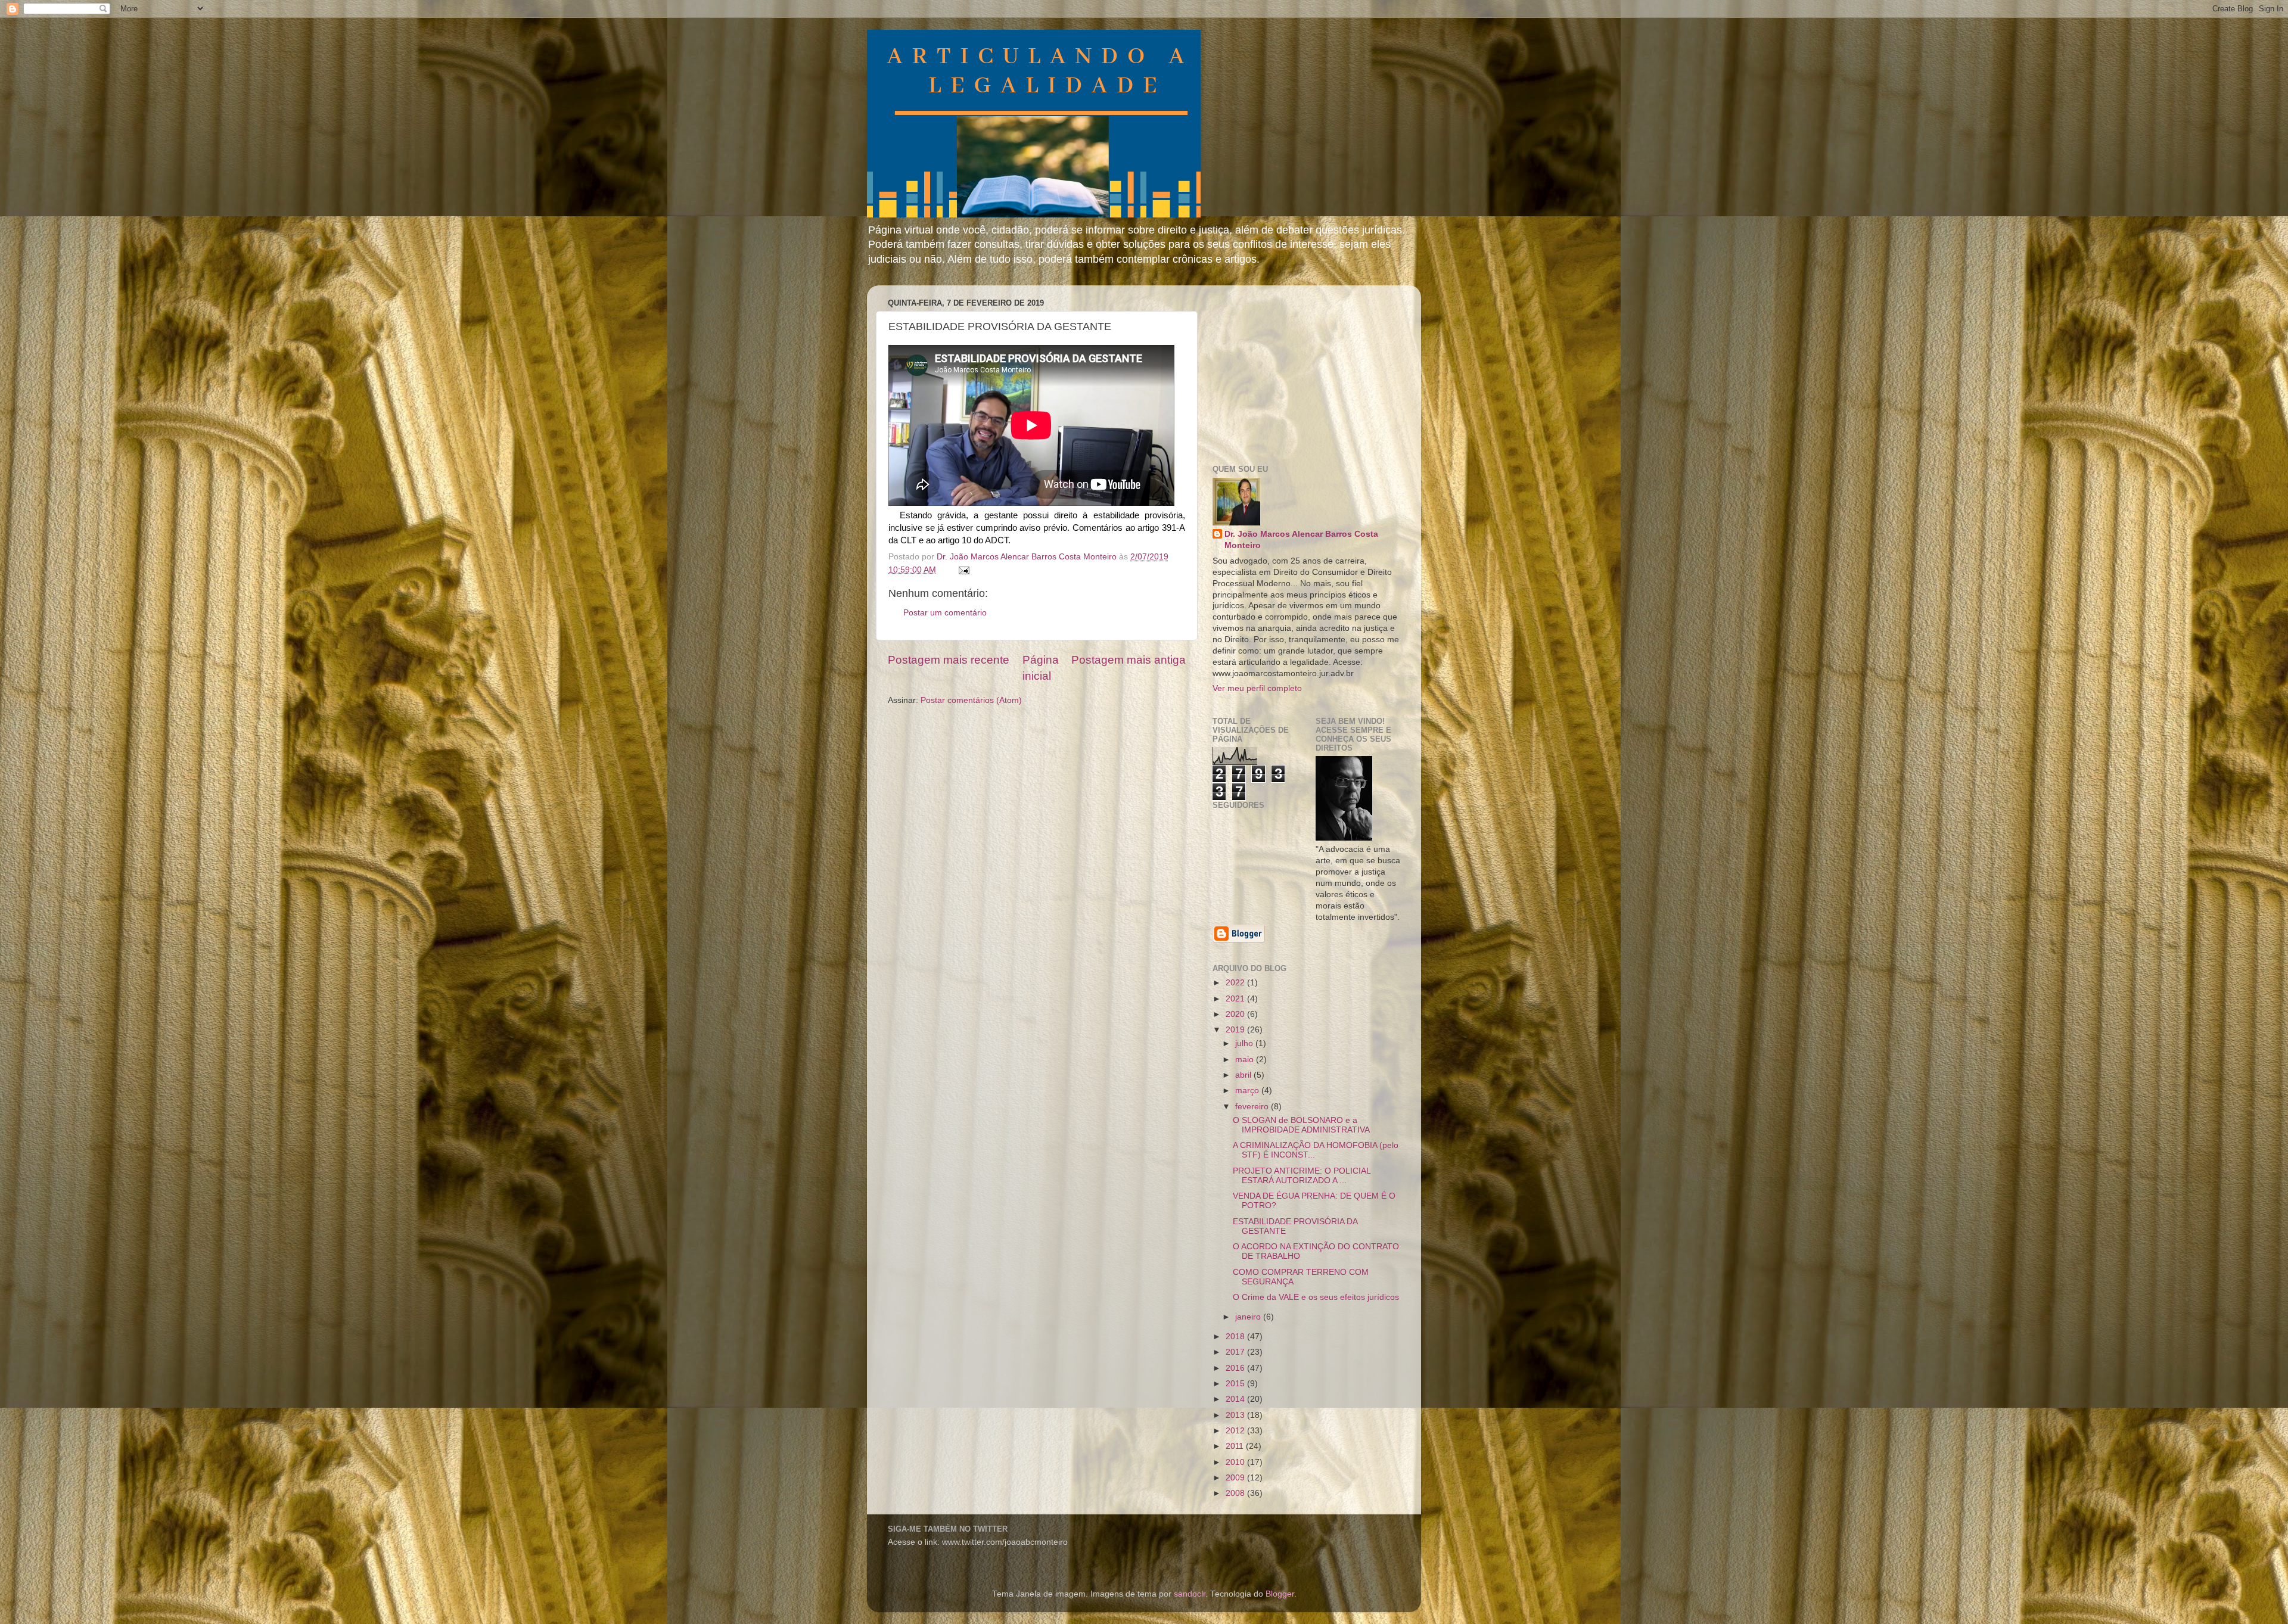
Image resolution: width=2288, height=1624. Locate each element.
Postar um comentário (945, 613)
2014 (1236, 1399)
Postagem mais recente (949, 660)
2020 (1236, 1014)
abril (1244, 1075)
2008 (1236, 1493)
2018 (1236, 1337)
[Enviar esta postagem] (963, 570)
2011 (1236, 1446)
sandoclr (1190, 1594)
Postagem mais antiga (1129, 660)
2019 (1236, 1030)
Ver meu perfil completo (1257, 688)
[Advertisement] (1302, 369)
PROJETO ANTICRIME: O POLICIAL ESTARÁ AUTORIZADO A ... (1302, 1176)
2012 (1236, 1431)
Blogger (1280, 1594)
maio (1246, 1060)
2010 (1236, 1462)
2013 (1236, 1415)
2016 (1236, 1368)
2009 (1236, 1478)
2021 (1236, 999)
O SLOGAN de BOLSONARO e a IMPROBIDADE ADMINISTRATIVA (1301, 1125)
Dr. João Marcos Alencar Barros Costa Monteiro (1301, 540)
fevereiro (1253, 1107)
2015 (1236, 1384)
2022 (1236, 983)
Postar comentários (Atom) (971, 700)
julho (1245, 1043)
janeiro (1249, 1317)
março (1248, 1091)
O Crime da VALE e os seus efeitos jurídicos (1316, 1297)
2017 (1236, 1352)
